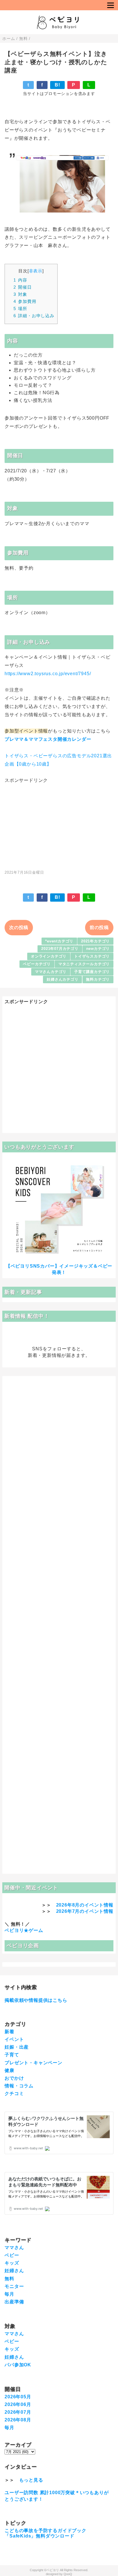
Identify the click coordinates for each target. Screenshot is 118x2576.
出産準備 (14, 2302)
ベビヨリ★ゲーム (24, 1930)
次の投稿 (19, 927)
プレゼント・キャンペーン (34, 2063)
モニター (14, 2286)
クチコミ (14, 2094)
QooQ (68, 2574)
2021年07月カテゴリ (60, 949)
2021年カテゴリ (95, 941)
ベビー (12, 2255)
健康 (9, 2070)
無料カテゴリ (98, 979)
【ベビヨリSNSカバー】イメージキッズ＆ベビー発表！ (59, 1269)
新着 (9, 2032)
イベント (14, 2039)
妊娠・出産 (17, 2047)
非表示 (36, 271)
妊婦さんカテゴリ (62, 979)
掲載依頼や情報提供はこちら (36, 2000)
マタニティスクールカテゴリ (84, 964)
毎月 (9, 2294)
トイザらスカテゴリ (92, 956)
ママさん (14, 2248)
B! (57, 85)
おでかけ (14, 2078)
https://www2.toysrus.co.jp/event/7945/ (48, 674)
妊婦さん (14, 2271)
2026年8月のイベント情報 (85, 1905)
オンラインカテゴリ (49, 956)
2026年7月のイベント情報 (85, 1911)
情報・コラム (19, 2086)
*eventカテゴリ (59, 941)
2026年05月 (18, 2397)
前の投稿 (99, 927)
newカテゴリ (98, 949)
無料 (9, 2279)
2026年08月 (18, 2420)
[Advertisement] (59, 824)
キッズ (12, 2263)
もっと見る (31, 2480)
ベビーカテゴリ (37, 964)
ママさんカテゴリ (51, 972)
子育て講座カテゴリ (92, 972)
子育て (12, 2055)
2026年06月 (18, 2404)
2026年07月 (18, 2412)
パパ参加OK (18, 2365)
